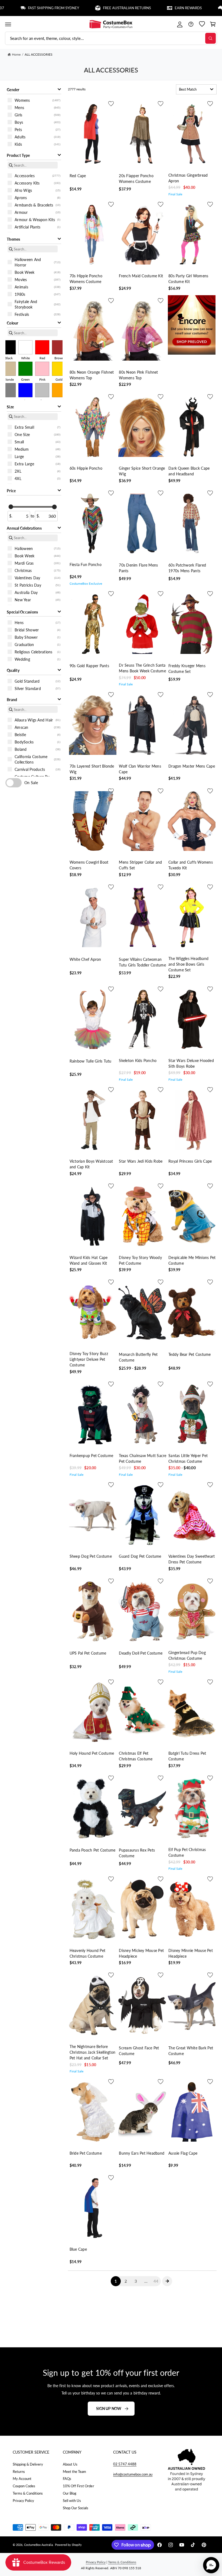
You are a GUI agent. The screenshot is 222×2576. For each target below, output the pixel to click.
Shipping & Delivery (28, 2464)
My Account (22, 2479)
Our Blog (70, 2493)
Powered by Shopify (68, 2545)
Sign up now (109, 2408)
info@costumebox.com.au (133, 2474)
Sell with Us (72, 2501)
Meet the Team (74, 2472)
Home (16, 54)
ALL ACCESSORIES (39, 54)
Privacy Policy (23, 2501)
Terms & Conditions (28, 2493)
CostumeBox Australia (38, 2545)
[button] (8, 24)
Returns (19, 2472)
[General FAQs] (191, 24)
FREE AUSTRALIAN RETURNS (84, 8)
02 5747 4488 (125, 2464)
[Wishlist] (202, 24)
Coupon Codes (24, 2486)
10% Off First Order (78, 2486)
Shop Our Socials (76, 2508)
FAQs (67, 2479)
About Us (70, 2464)
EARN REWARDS (146, 8)
